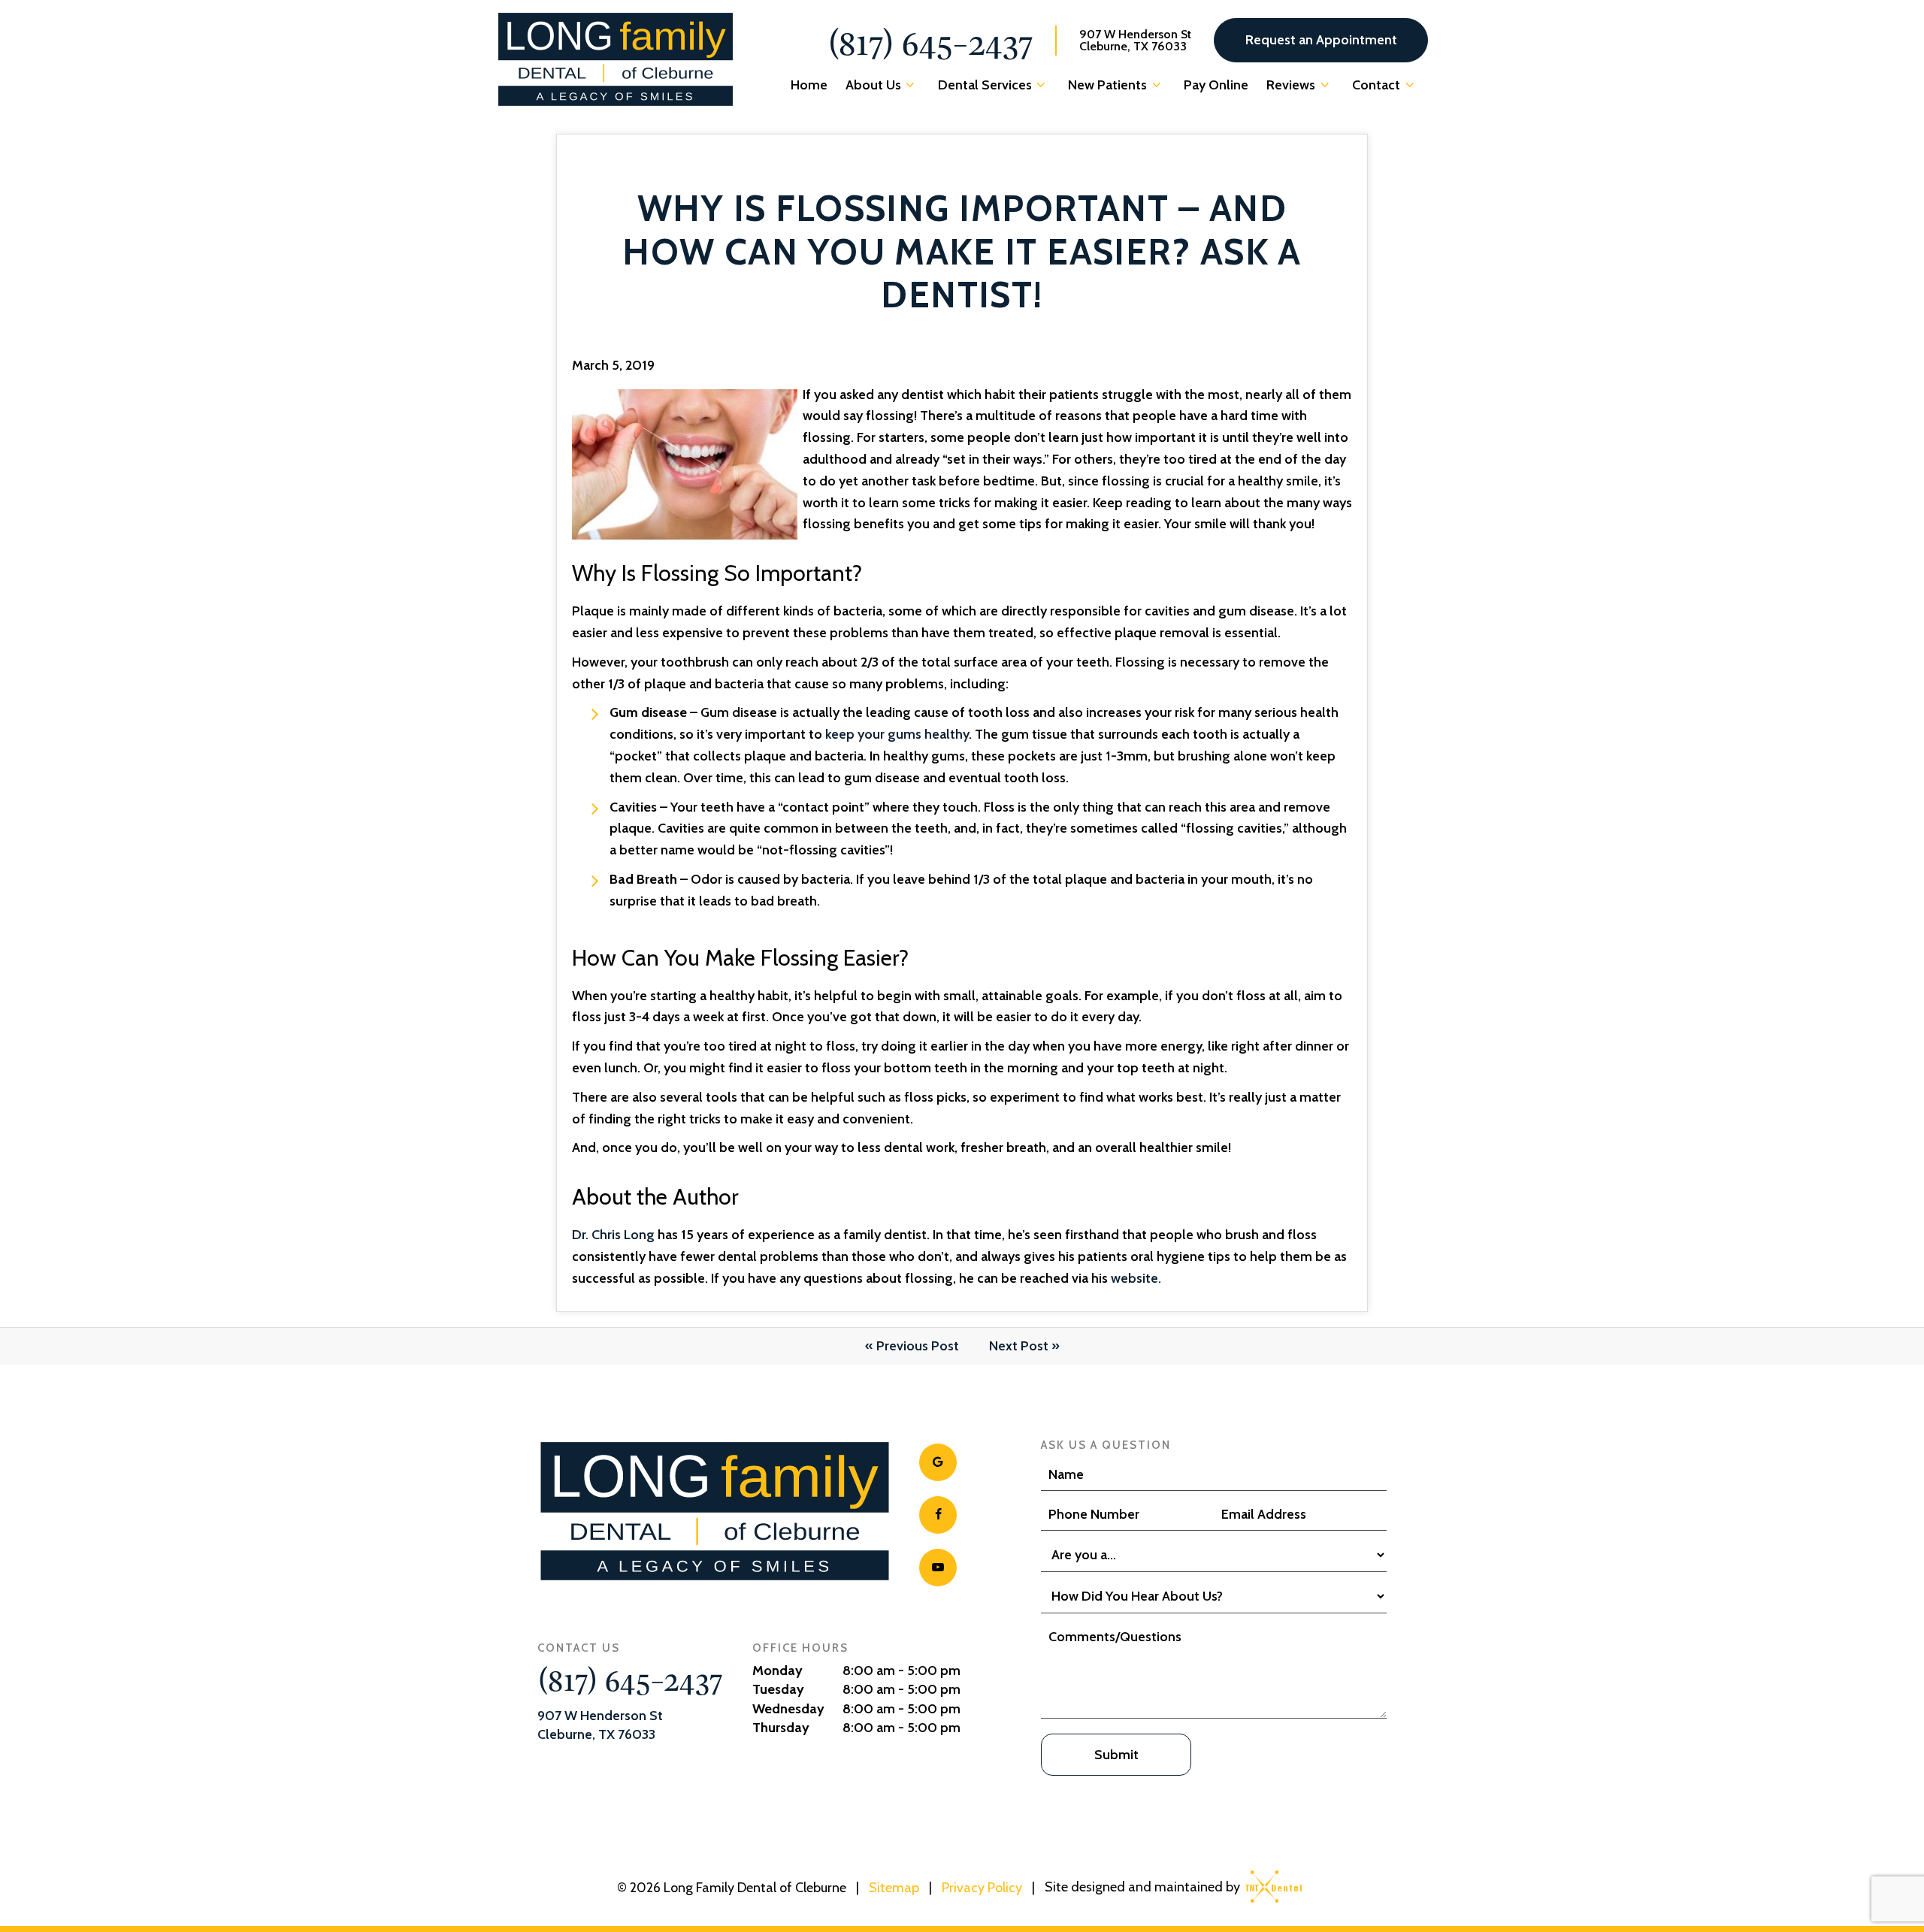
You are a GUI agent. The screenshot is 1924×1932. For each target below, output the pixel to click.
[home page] (616, 59)
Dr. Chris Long (613, 1235)
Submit (1116, 1755)
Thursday (781, 1728)
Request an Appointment (1321, 40)
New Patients (1107, 85)
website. (1136, 1278)
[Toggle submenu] (911, 85)
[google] (938, 1462)
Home (809, 85)
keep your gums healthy (897, 734)
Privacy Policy (982, 1888)
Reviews (1291, 85)
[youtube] (938, 1568)
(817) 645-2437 (930, 41)
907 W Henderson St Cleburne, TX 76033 (1135, 41)
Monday (777, 1670)
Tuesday (778, 1689)
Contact (1376, 85)
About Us (873, 85)
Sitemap (894, 1888)
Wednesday (788, 1709)
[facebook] (938, 1515)
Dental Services (985, 85)
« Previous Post (912, 1346)
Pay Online (1216, 85)
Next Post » (1024, 1346)
